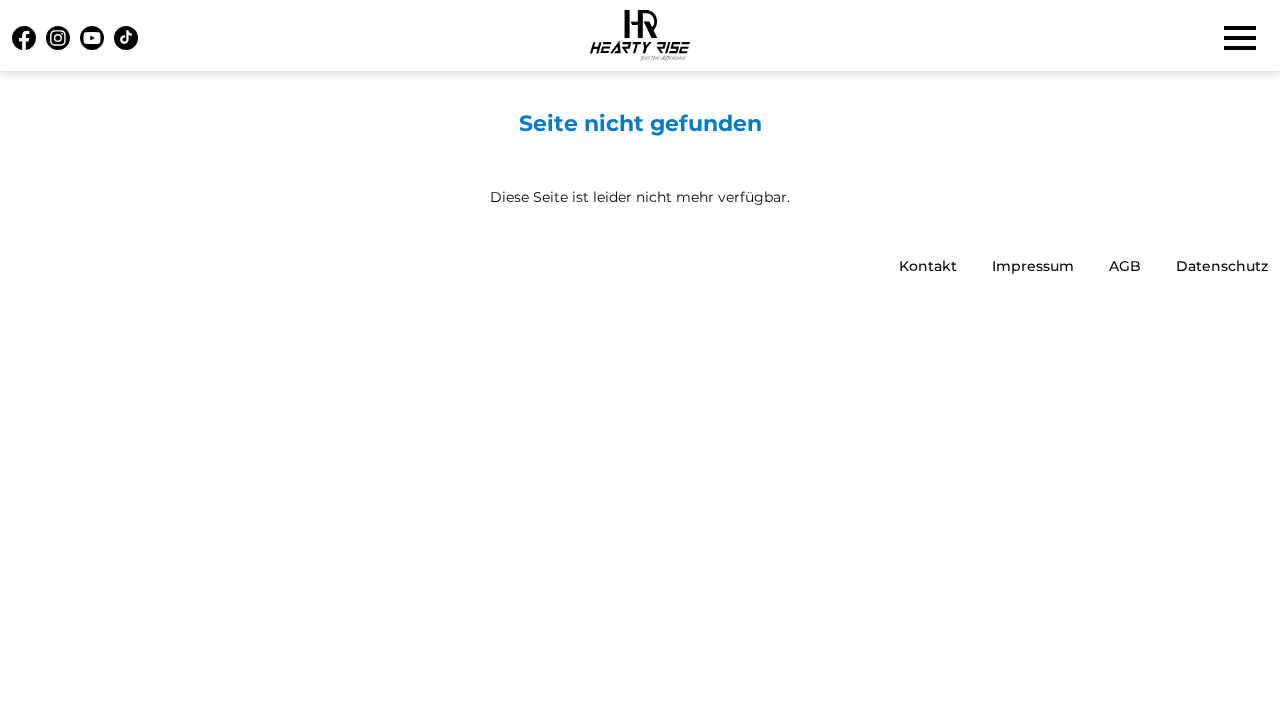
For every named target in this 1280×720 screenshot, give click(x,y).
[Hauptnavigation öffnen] (1240, 38)
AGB (1125, 266)
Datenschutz (1222, 266)
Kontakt (928, 266)
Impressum (1033, 266)
